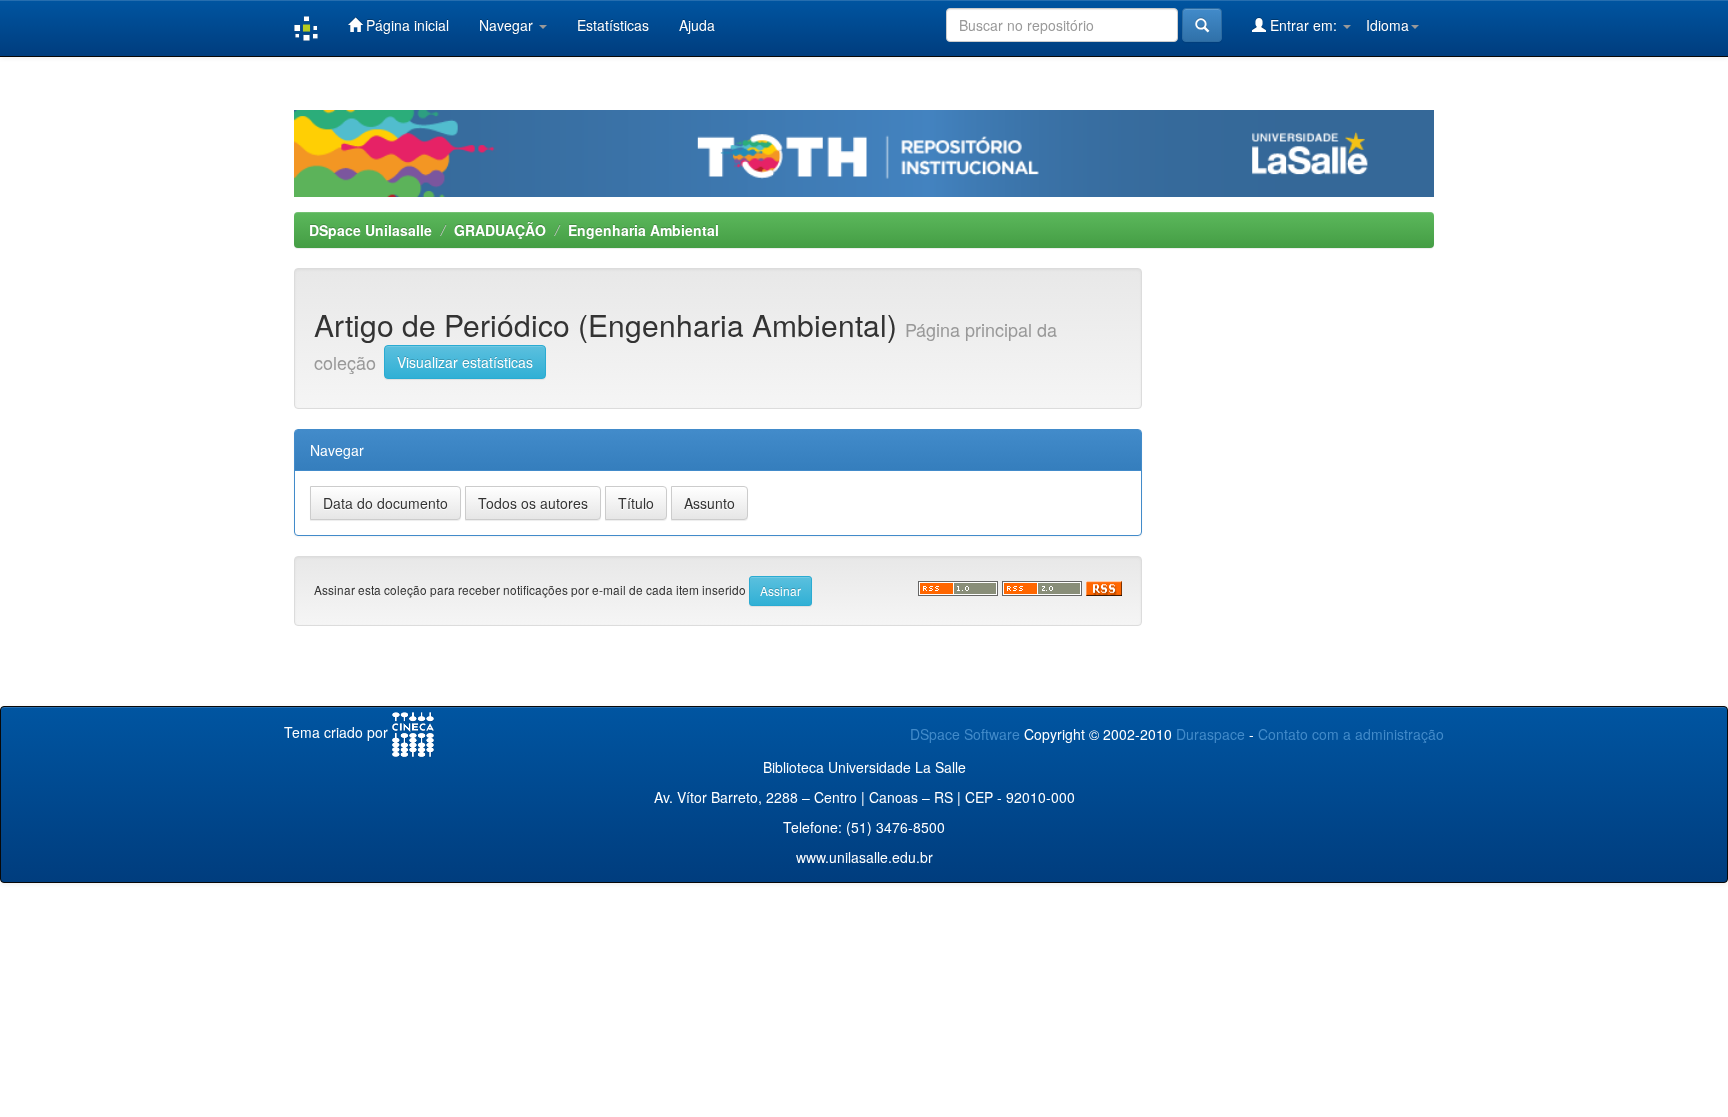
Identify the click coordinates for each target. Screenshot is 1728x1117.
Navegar (508, 25)
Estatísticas (613, 25)
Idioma (1387, 25)
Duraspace (1210, 734)
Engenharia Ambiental (643, 230)
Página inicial (405, 25)
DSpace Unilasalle (370, 230)
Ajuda (697, 25)
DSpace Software (965, 734)
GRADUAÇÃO (500, 230)
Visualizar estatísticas (465, 362)
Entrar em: (1303, 25)
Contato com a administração (1351, 734)
